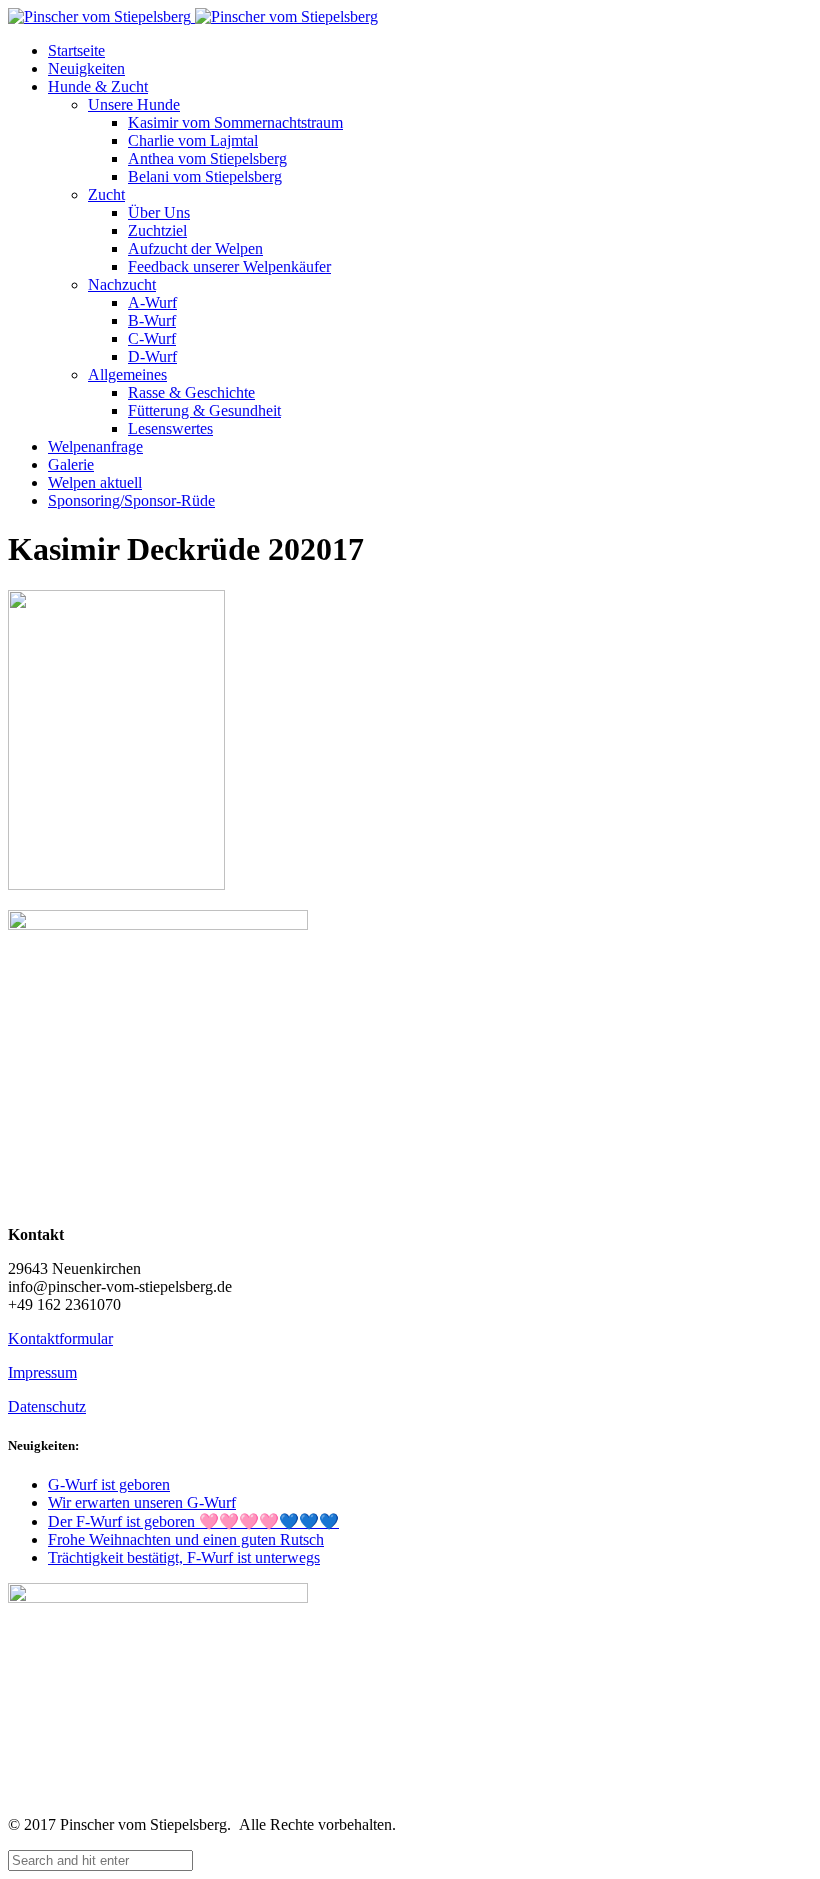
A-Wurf (152, 302)
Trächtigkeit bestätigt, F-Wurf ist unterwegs (184, 1557)
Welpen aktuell (95, 482)
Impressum (42, 1372)
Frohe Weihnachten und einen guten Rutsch (186, 1539)
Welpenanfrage (95, 446)
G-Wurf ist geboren (109, 1484)
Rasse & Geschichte (191, 392)
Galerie (71, 464)
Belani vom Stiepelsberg (205, 176)
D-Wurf (152, 356)
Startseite (76, 50)
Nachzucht (122, 284)
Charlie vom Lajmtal (193, 140)
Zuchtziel (157, 230)
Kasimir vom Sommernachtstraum (235, 122)
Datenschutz (47, 1406)
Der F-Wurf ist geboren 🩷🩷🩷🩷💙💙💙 (193, 1521)
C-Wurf (152, 338)
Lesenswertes (170, 428)
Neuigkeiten (86, 68)
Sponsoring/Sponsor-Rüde (131, 500)
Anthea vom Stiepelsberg (207, 158)
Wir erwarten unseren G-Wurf (142, 1502)
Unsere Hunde (134, 104)
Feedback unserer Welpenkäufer (229, 266)
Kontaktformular (60, 1338)
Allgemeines (127, 374)
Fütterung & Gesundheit (204, 410)
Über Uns (159, 212)
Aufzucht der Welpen (195, 248)
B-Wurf (152, 320)
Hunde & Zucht (98, 86)
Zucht (106, 194)
